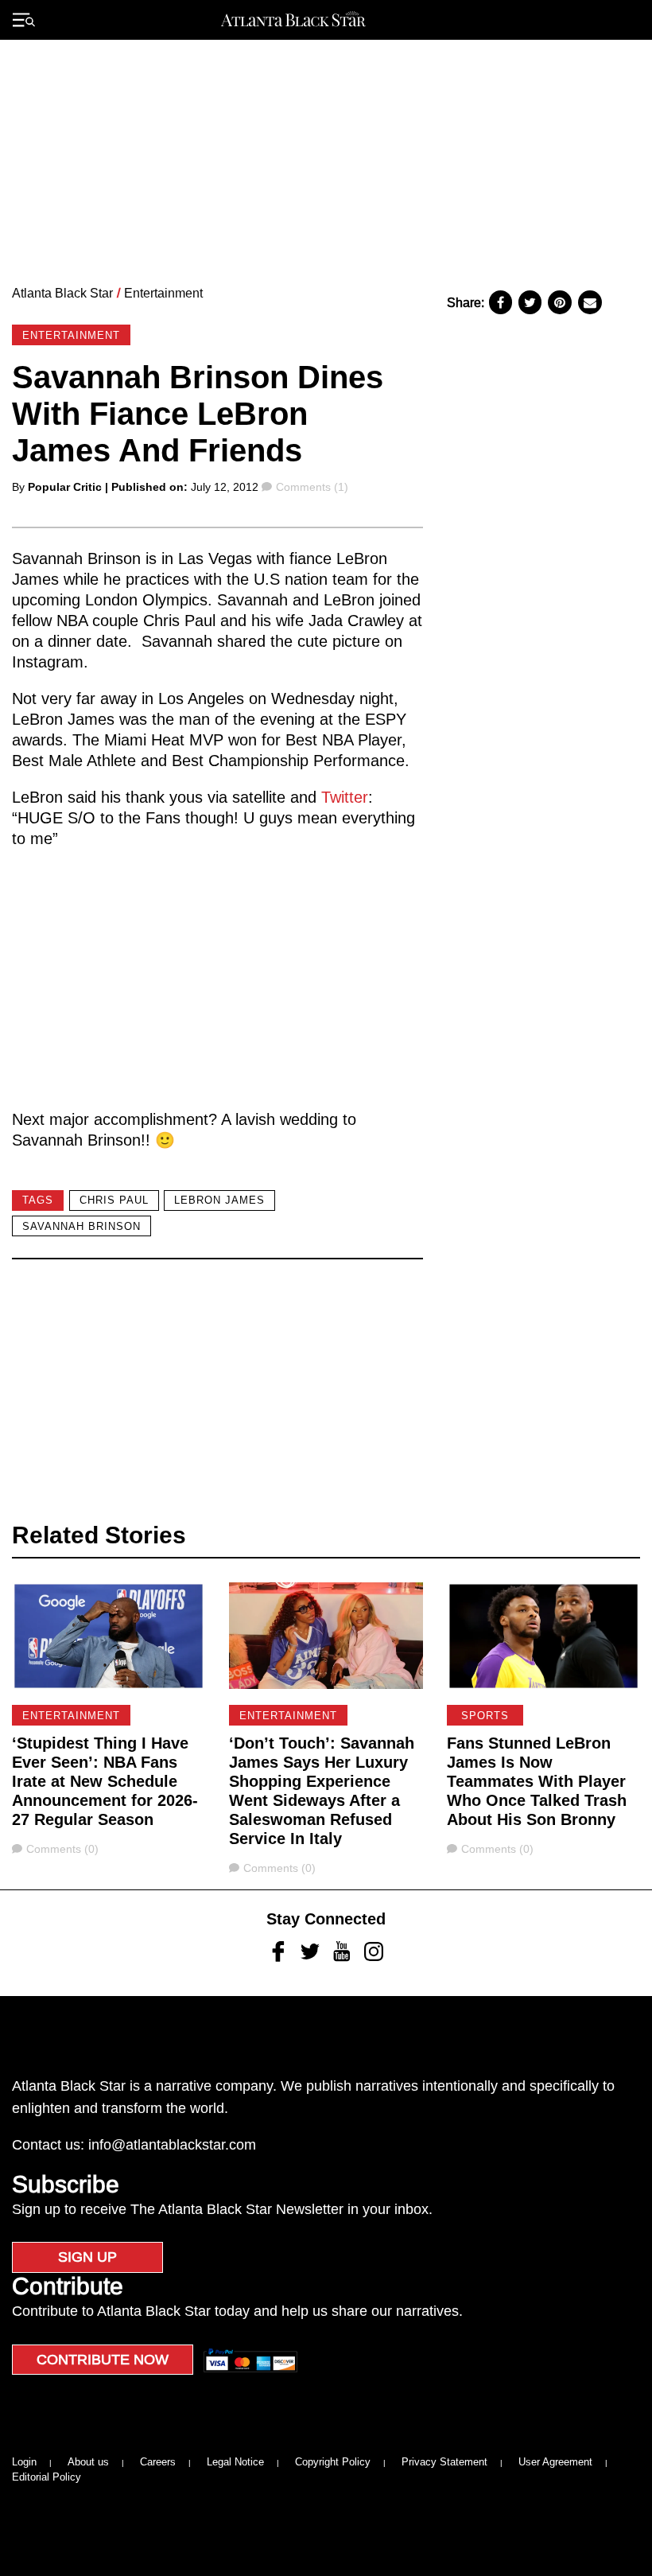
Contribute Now (103, 2360)
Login (24, 2462)
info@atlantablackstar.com (172, 2145)
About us (88, 2462)
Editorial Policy (47, 2477)
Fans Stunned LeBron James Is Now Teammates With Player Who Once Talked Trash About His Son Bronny (537, 1781)
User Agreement (555, 2462)
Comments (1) (312, 487)
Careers (158, 2462)
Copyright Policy (333, 2462)
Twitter (345, 797)
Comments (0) (62, 1849)
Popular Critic (65, 487)
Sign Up (87, 2257)
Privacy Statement (444, 2462)
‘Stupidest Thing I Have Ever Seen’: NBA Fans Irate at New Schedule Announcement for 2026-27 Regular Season (105, 1781)
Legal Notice (235, 2462)
